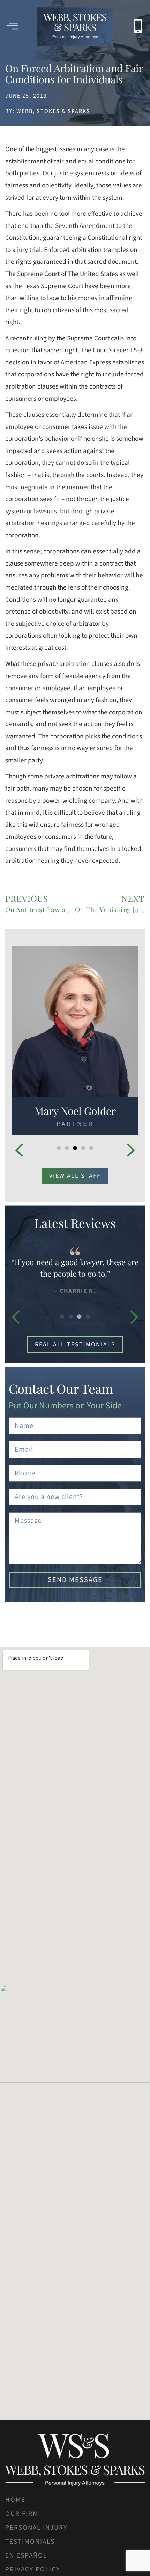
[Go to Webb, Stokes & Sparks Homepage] (75, 2460)
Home (15, 2500)
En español (26, 2555)
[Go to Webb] (75, 26)
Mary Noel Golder (75, 1111)
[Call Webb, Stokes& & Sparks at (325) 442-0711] (138, 26)
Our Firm (22, 2514)
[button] (19, 1150)
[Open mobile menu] (12, 26)
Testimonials (30, 2542)
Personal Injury (36, 2528)
